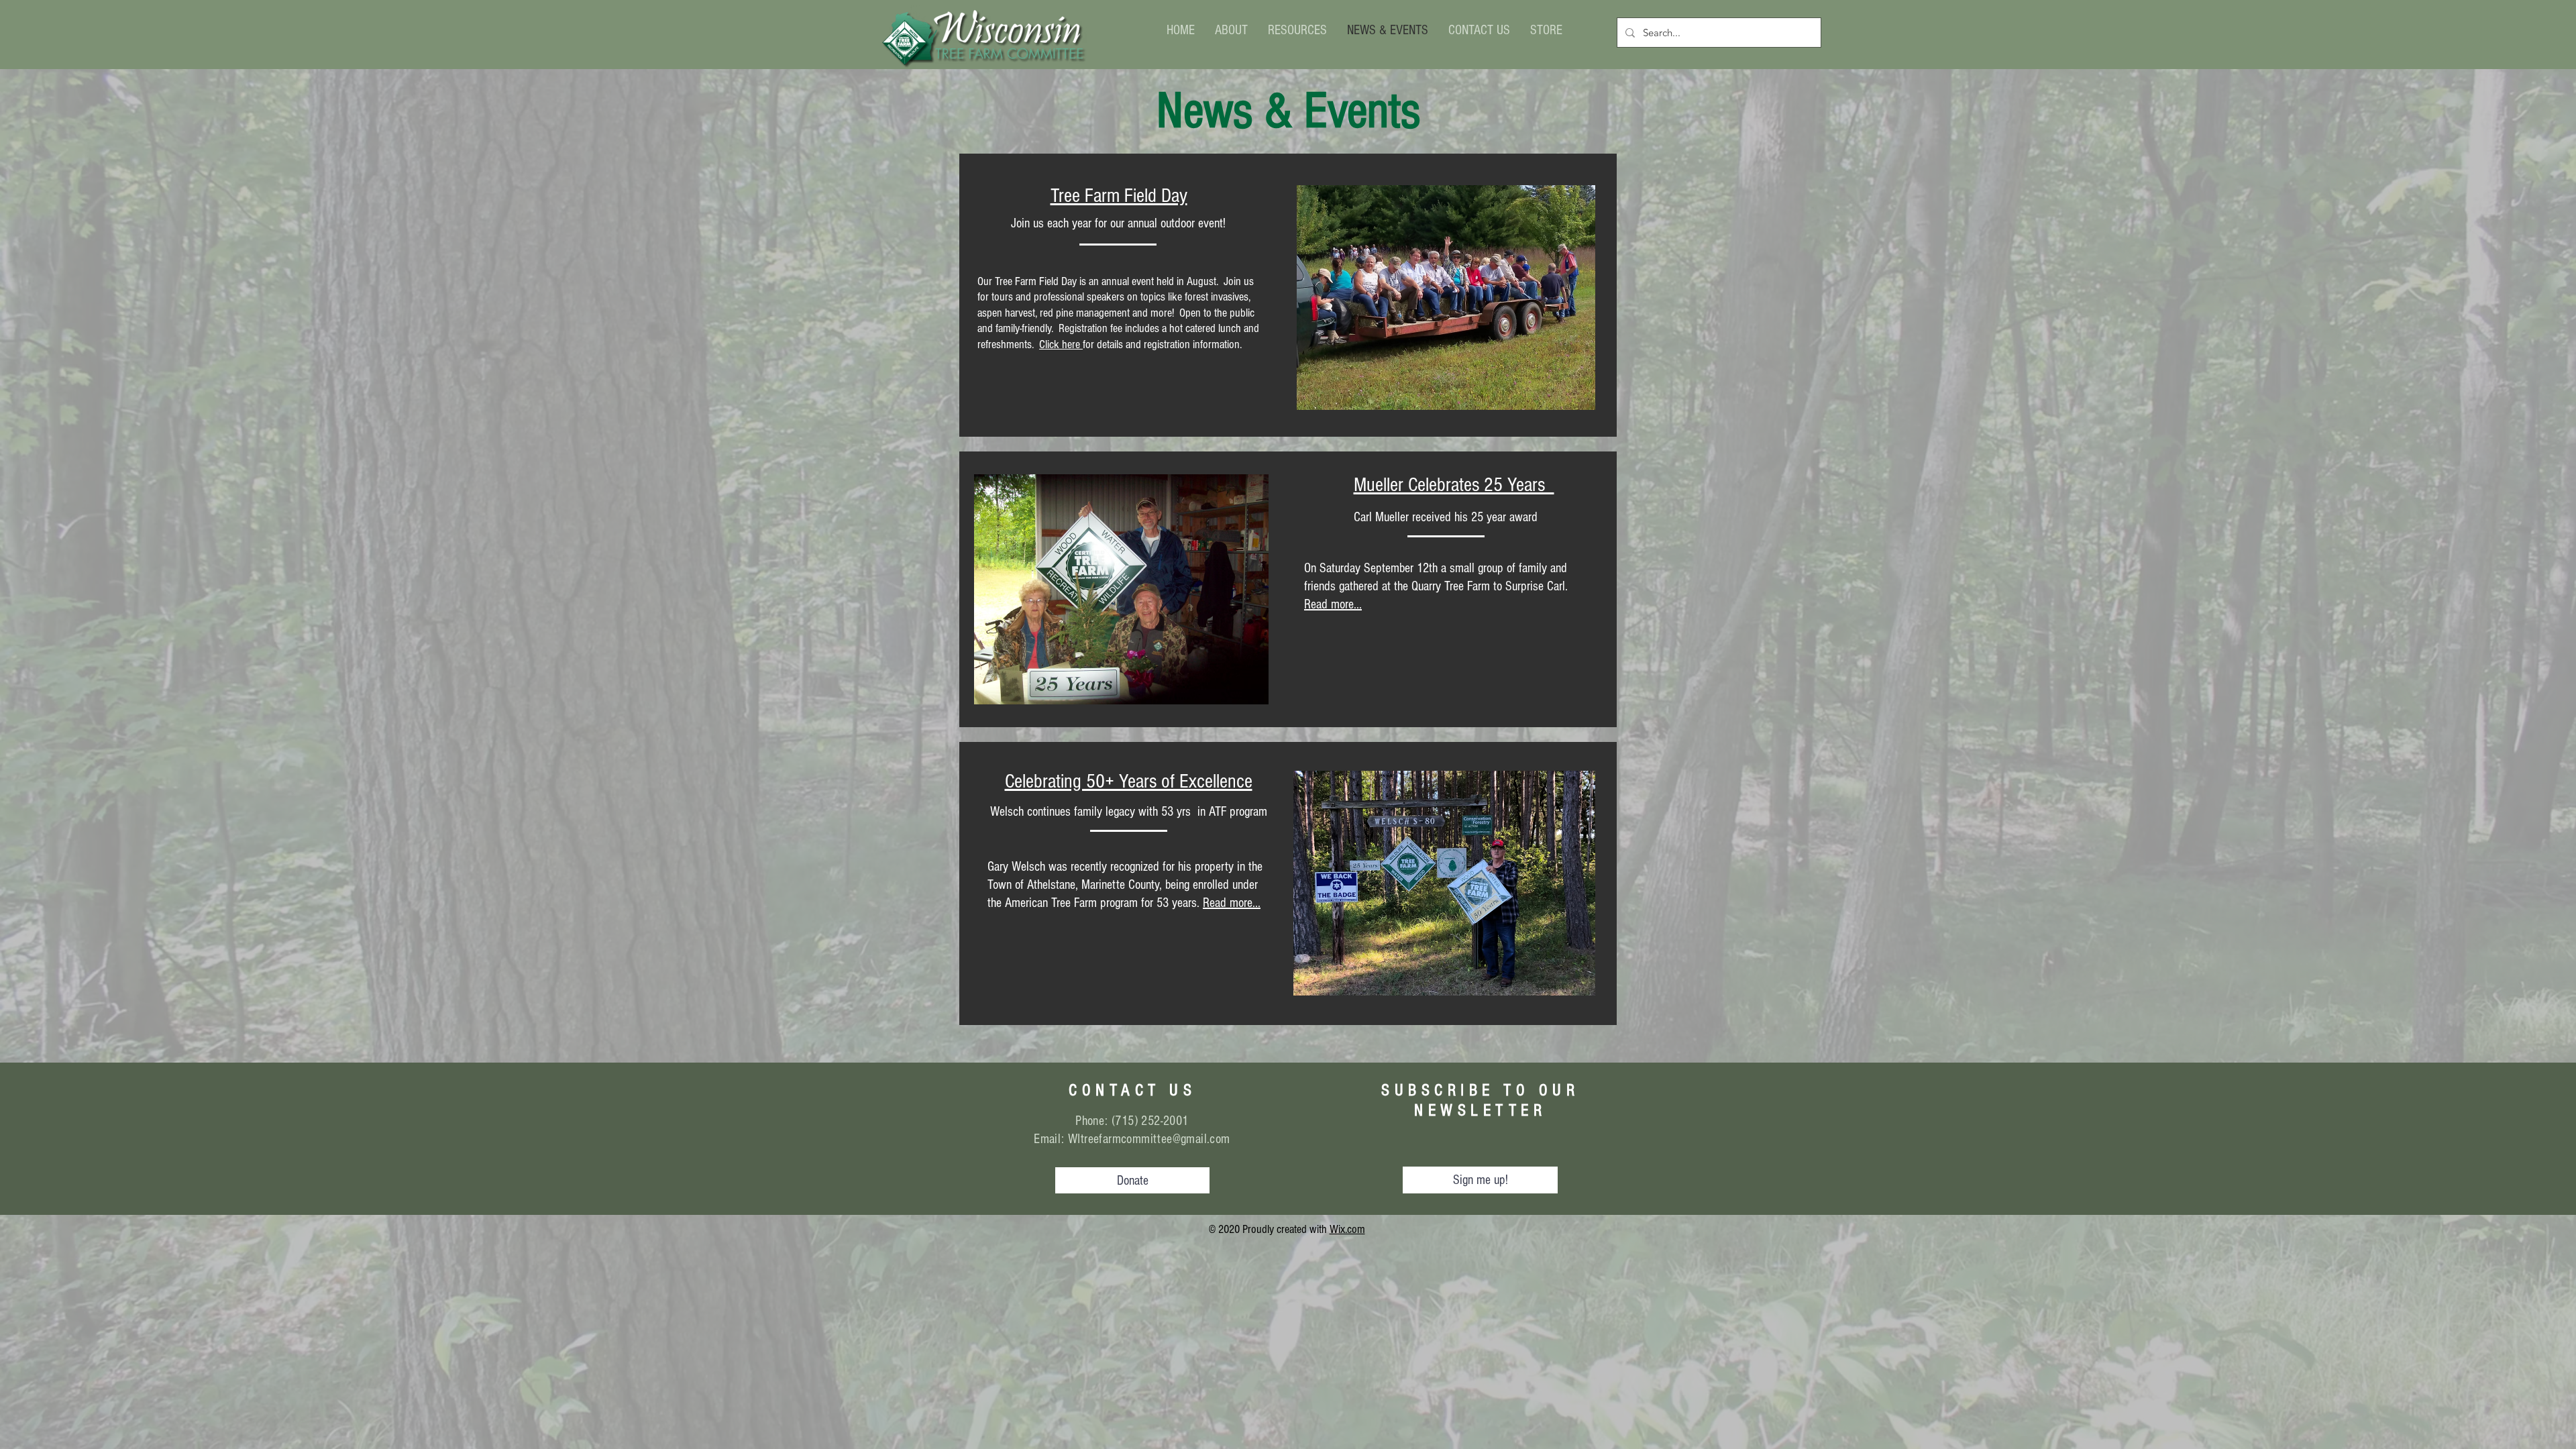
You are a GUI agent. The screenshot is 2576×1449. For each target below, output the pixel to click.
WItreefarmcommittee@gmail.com (1149, 1139)
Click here (1061, 344)
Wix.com (1347, 1229)
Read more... (1232, 903)
